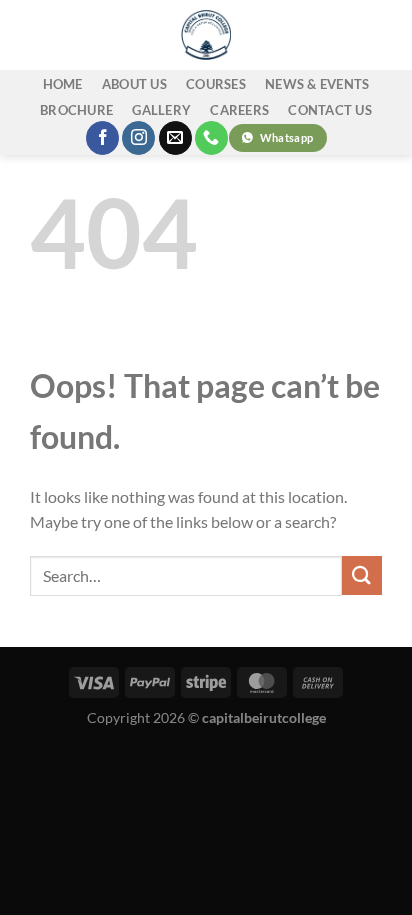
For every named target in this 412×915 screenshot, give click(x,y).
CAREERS (239, 110)
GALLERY (161, 110)
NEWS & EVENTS (317, 84)
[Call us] (211, 138)
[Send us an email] (175, 138)
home (63, 84)
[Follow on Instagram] (138, 138)
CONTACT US (330, 110)
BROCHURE (76, 110)
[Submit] (362, 575)
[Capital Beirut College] (206, 35)
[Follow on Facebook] (102, 138)
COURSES (216, 84)
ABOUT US (134, 84)
